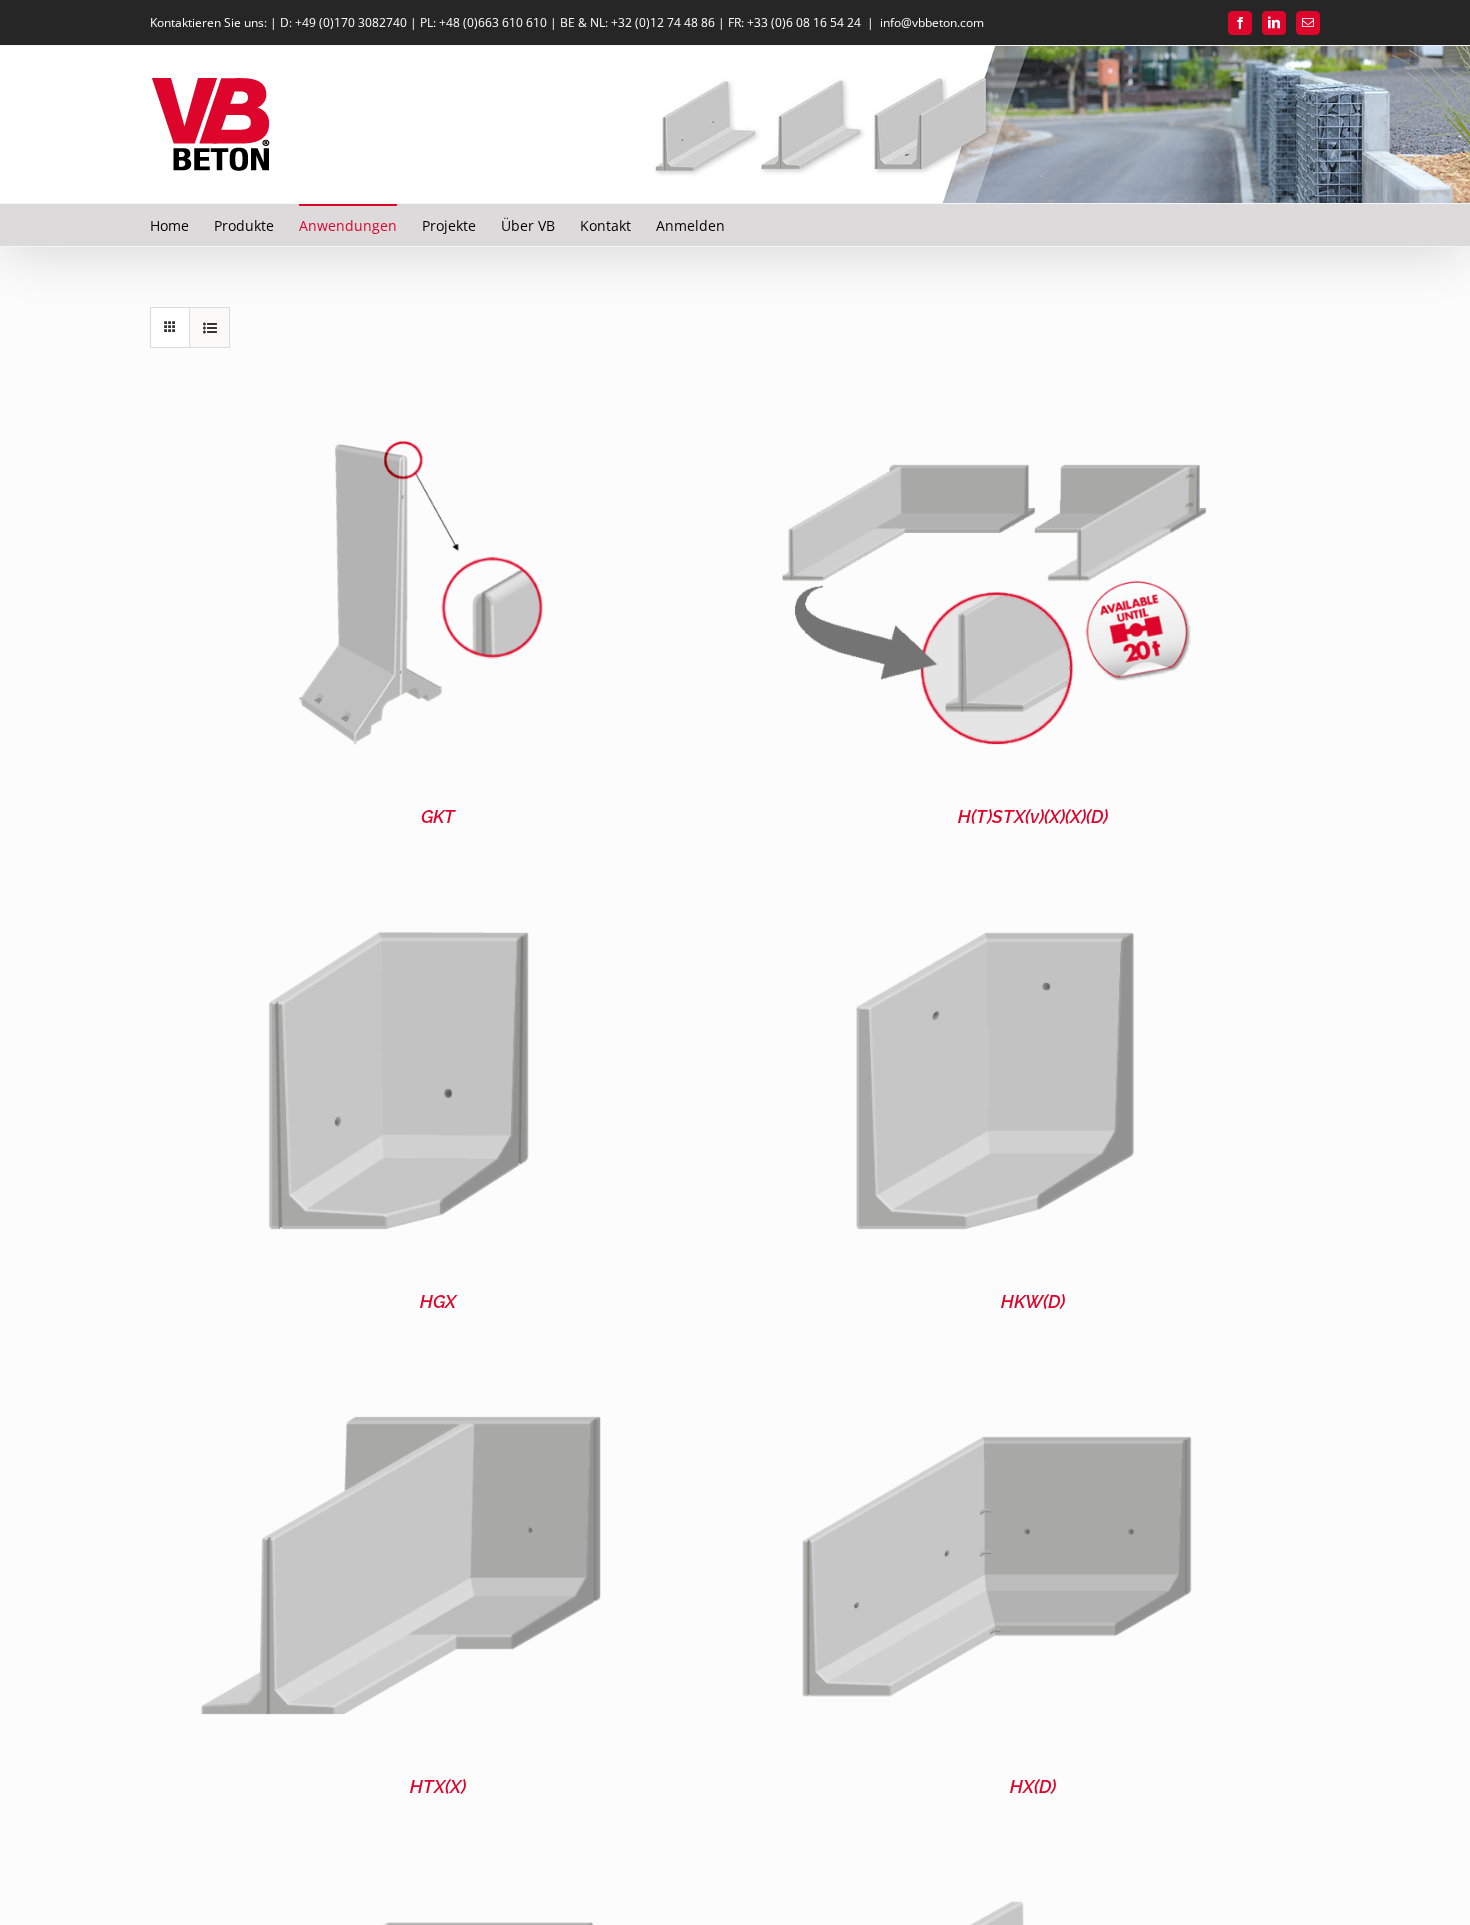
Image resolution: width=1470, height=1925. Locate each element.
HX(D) (1033, 1786)
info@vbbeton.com (932, 22)
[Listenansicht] (209, 327)
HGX (438, 1301)
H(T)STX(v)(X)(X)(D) (1033, 816)
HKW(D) (1033, 1301)
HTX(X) (438, 1786)
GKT (438, 816)
